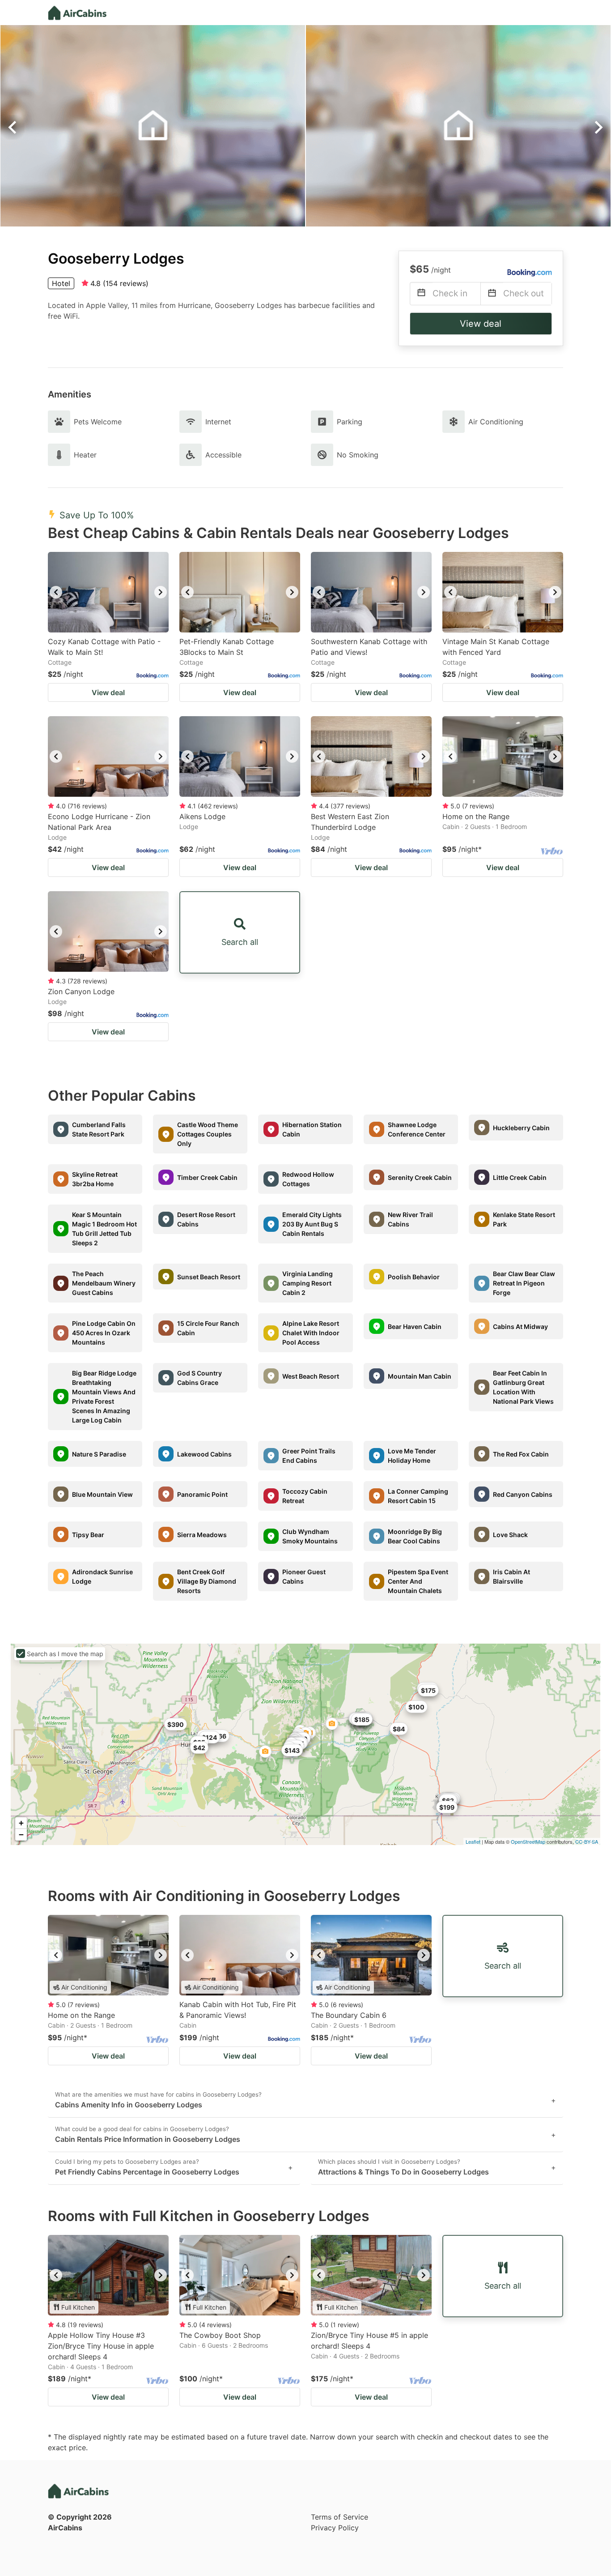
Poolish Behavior (414, 1277)
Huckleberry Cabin (521, 1128)
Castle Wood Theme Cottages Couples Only (208, 1134)
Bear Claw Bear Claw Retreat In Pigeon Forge (524, 1283)
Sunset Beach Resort (209, 1277)
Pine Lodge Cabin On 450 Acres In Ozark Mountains (104, 1333)
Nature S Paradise (99, 1454)
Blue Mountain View (102, 1494)
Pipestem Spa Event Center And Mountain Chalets (418, 1581)
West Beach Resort (311, 1376)
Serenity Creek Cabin (420, 1177)
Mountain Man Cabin (420, 1376)
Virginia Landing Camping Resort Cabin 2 (308, 1283)
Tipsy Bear (88, 1535)
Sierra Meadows (202, 1535)
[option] (108, 592)
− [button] (21, 1835)
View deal (481, 324)
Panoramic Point (202, 1494)
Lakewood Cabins (204, 1454)
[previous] (56, 592)
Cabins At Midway (520, 1326)
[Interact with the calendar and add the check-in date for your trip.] (421, 294)
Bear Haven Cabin (415, 1326)
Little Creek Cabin (520, 1177)
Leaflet (473, 1841)
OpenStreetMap (528, 1841)
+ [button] (21, 1823)
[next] (161, 592)
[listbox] (108, 592)
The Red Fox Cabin (521, 1454)
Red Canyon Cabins (523, 1494)
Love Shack (510, 1535)
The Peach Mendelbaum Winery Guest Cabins (104, 1283)
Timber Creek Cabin (207, 1177)
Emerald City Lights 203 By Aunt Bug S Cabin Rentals (312, 1224)
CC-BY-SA (587, 1841)
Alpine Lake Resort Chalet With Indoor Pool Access (311, 1333)
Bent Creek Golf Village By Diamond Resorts (207, 1581)
